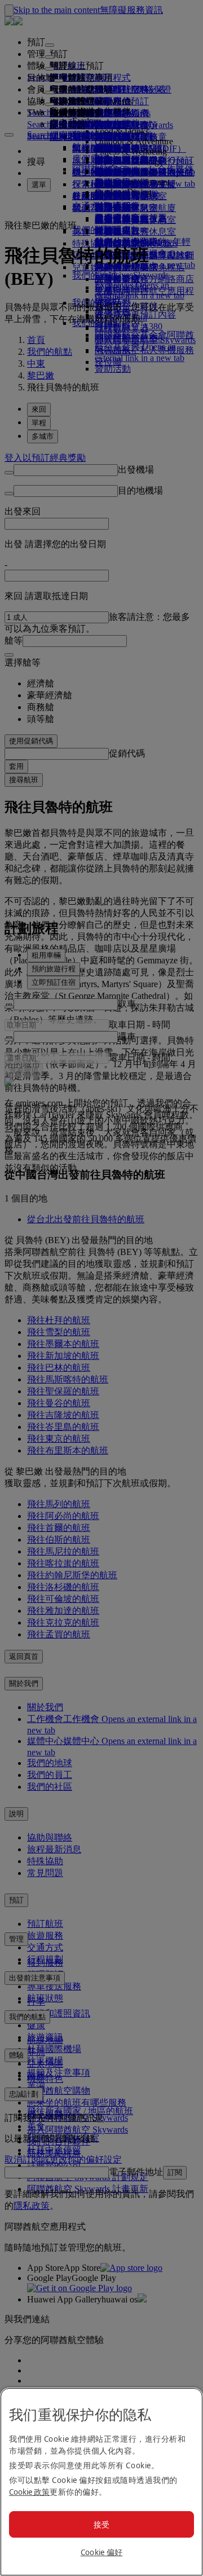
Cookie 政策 (29, 2492)
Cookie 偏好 (102, 2552)
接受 (102, 2524)
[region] (101, 2482)
